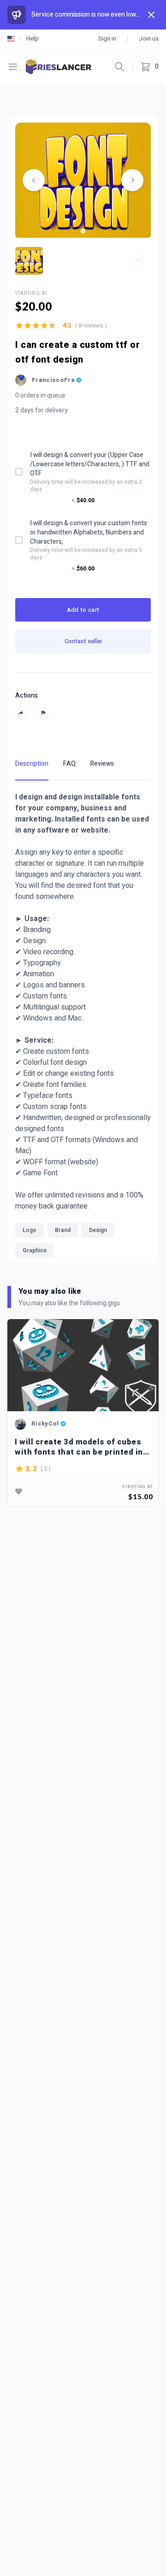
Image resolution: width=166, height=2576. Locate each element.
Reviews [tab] (102, 764)
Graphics (35, 1250)
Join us (149, 38)
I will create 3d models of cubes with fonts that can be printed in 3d (79, 1447)
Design (98, 1230)
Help (33, 38)
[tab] (83, 231)
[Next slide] (132, 180)
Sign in (107, 38)
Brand (63, 1230)
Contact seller (83, 641)
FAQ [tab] (69, 764)
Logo (30, 1230)
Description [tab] (32, 764)
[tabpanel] (83, 1027)
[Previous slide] (34, 180)
